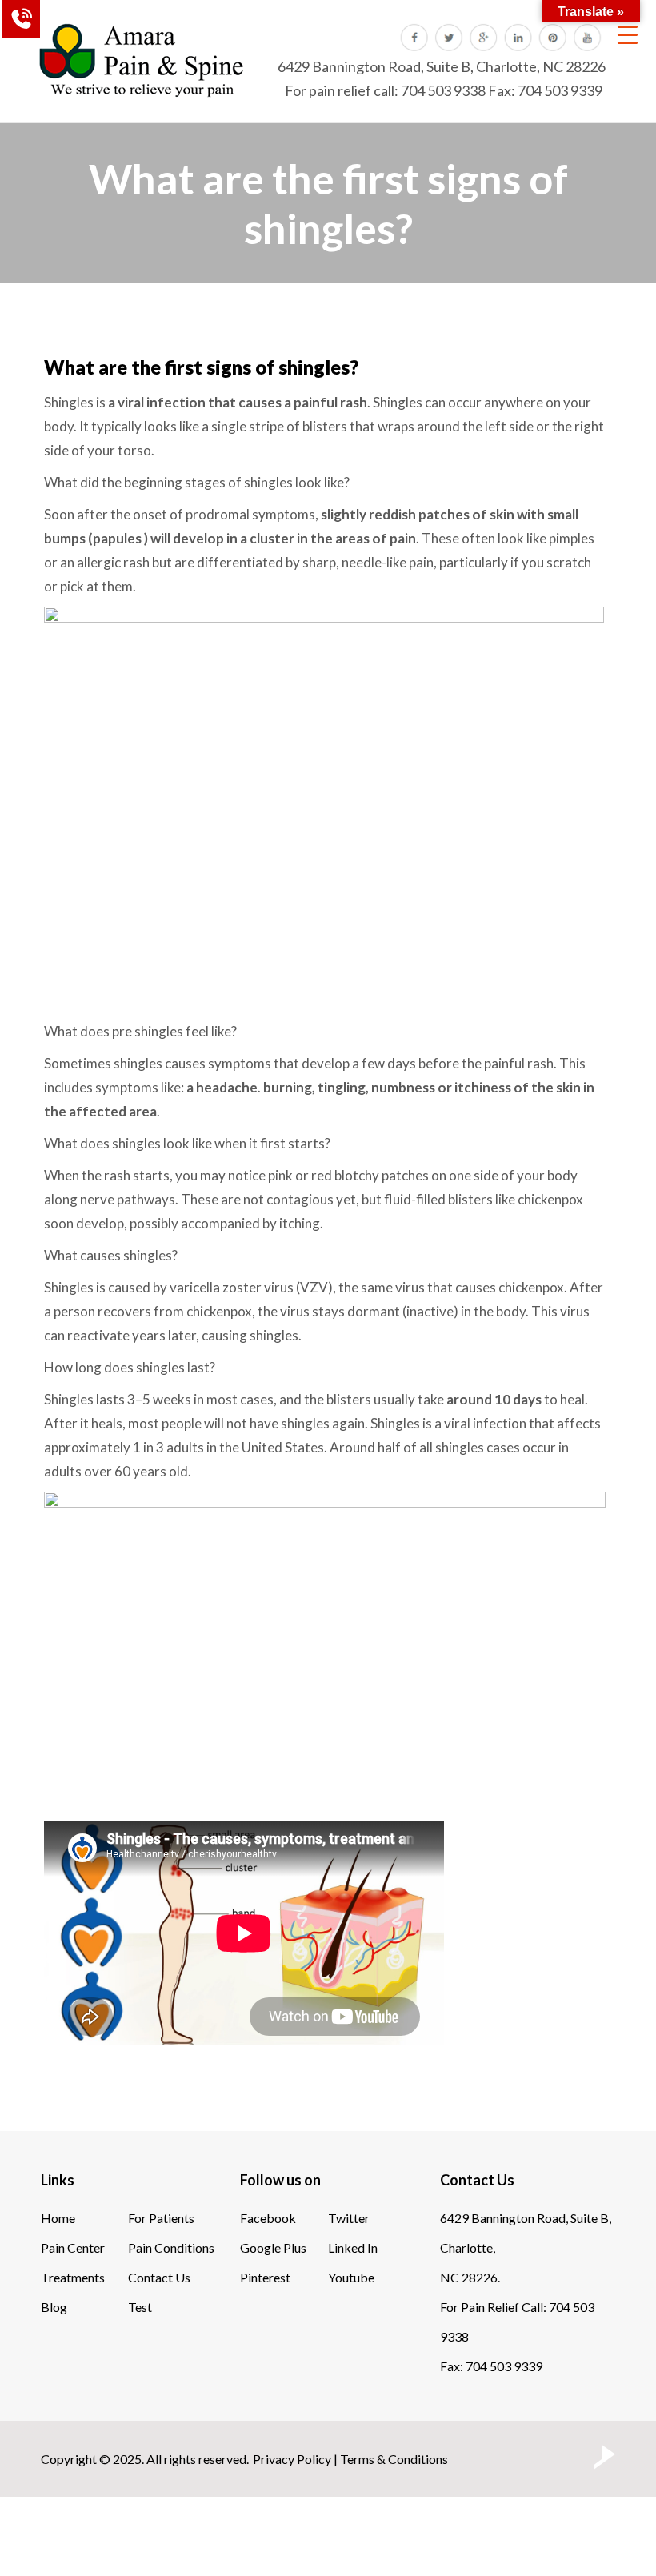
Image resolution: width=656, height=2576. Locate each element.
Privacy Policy (292, 2459)
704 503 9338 (443, 90)
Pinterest (265, 2277)
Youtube (351, 2277)
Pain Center (73, 2247)
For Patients (161, 2218)
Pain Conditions (171, 2247)
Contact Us (159, 2277)
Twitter (349, 2218)
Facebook (268, 2218)
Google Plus (273, 2247)
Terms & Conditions (394, 2459)
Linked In (353, 2247)
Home (58, 2218)
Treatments (73, 2277)
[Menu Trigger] (628, 34)
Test (140, 2307)
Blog (54, 2307)
